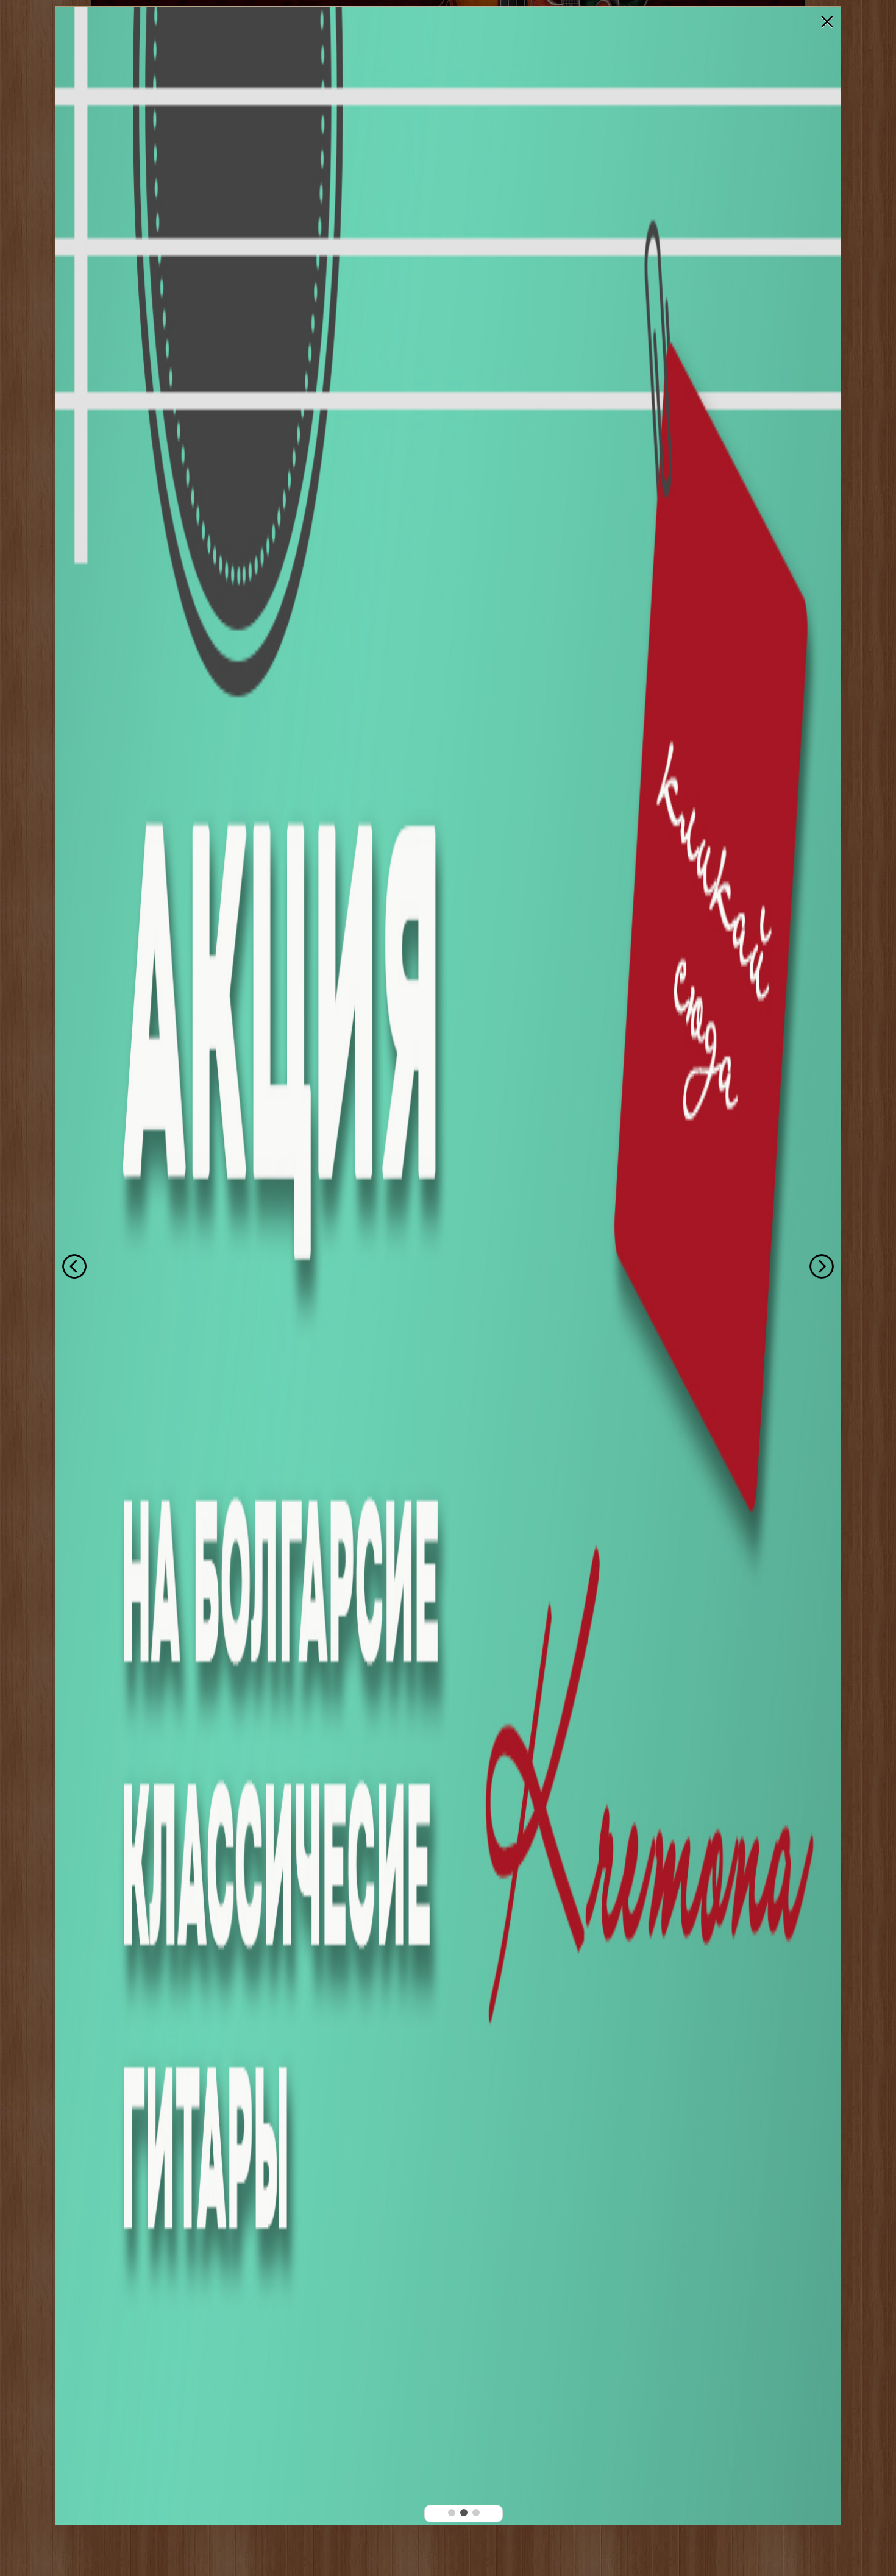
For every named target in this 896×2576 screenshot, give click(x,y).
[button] (452, 2513)
